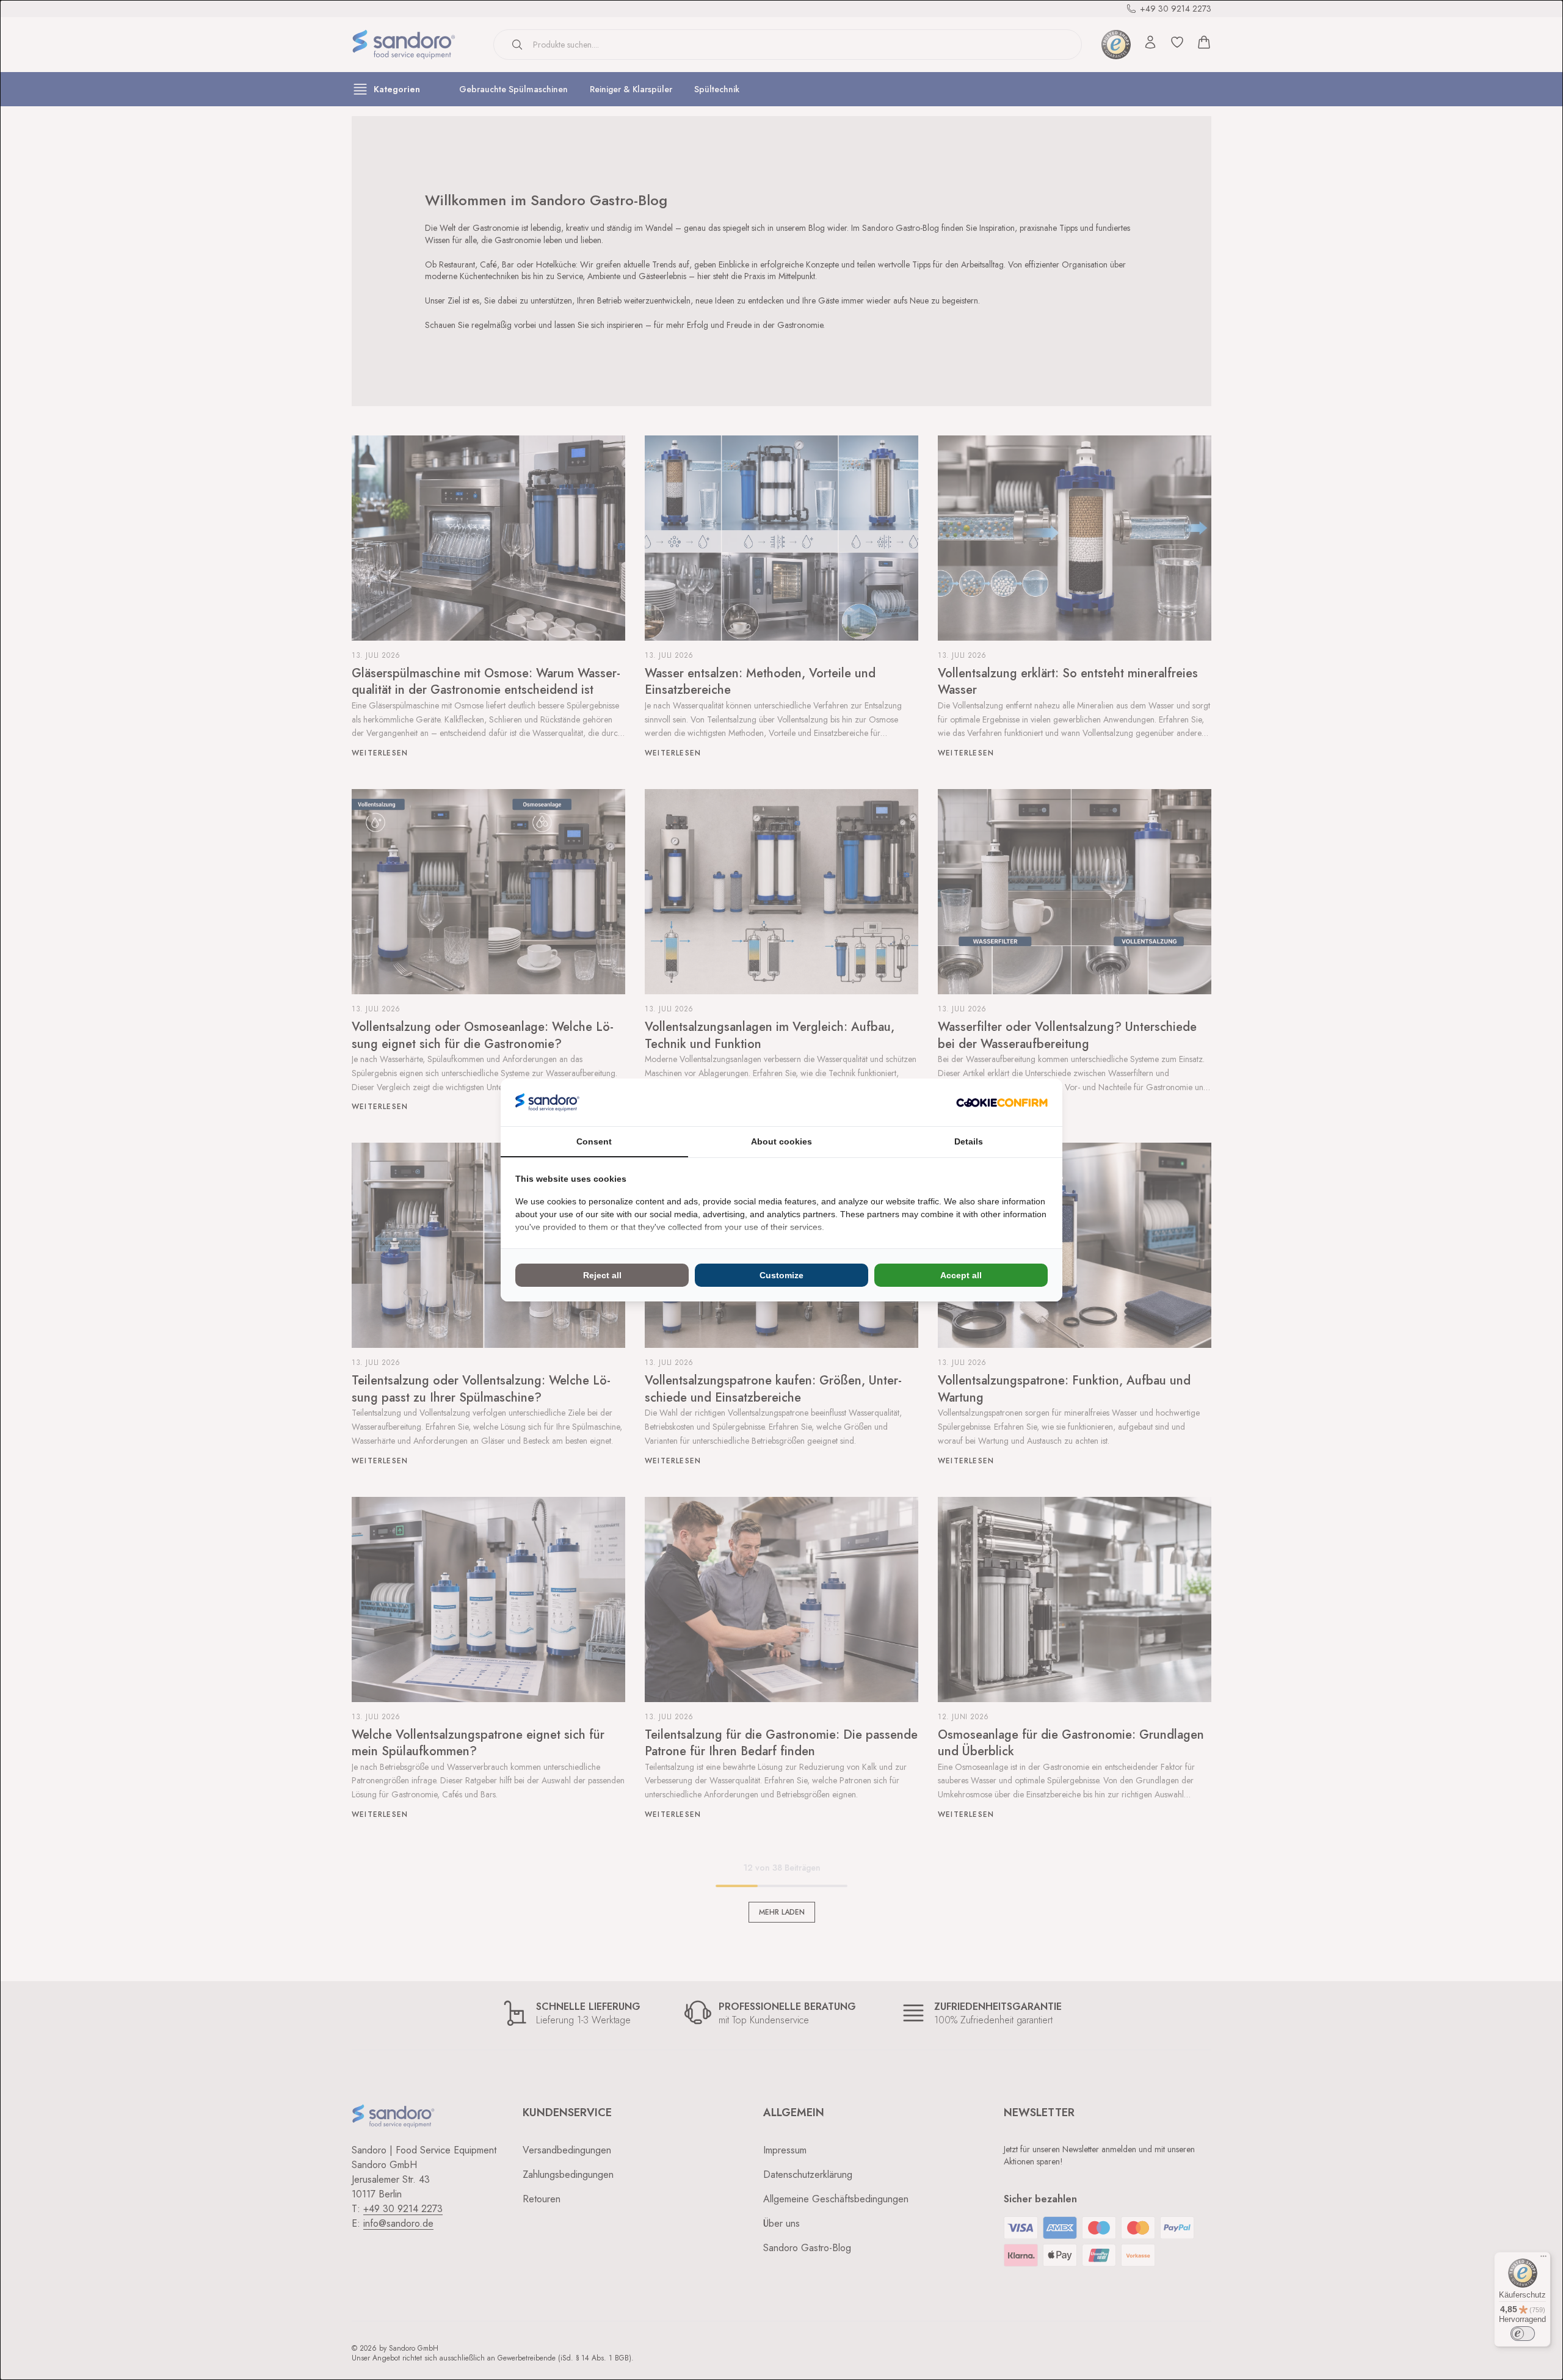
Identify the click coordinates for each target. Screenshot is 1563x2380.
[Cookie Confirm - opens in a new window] (1002, 1103)
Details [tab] (969, 1141)
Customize (781, 1275)
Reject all (602, 1275)
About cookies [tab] (781, 1141)
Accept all (961, 1275)
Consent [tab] (594, 1141)
